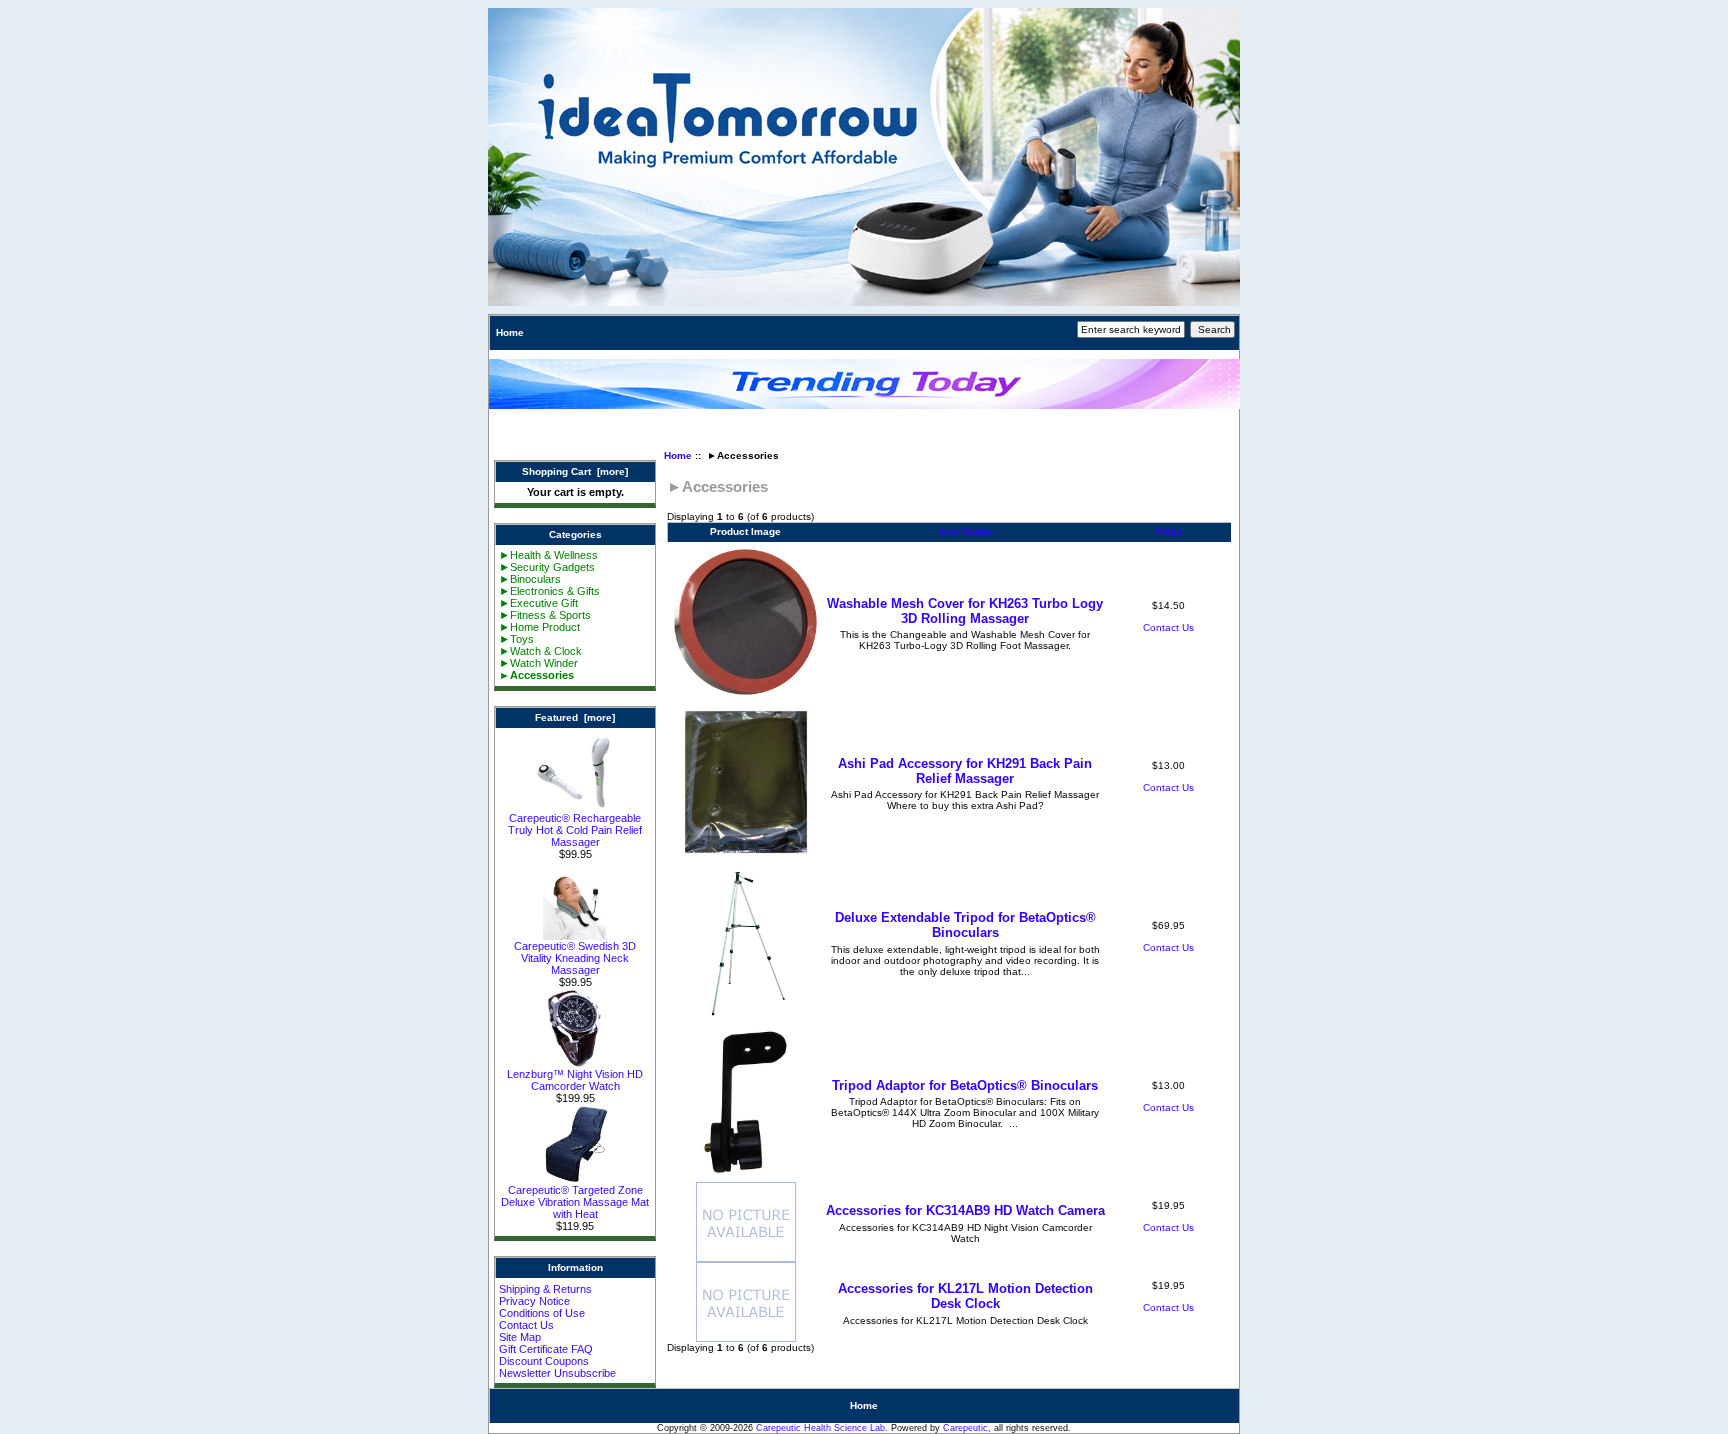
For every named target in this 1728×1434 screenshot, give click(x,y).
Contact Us (526, 1325)
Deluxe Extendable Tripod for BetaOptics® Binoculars (965, 925)
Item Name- (965, 531)
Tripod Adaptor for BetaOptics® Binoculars (965, 1085)
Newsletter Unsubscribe (557, 1373)
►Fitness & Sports (545, 615)
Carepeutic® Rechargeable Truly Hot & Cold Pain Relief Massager (575, 830)
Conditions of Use (542, 1313)
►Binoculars (530, 579)
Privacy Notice (534, 1301)
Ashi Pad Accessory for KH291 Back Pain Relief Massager (965, 771)
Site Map (520, 1337)
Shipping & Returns (545, 1289)
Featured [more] (575, 717)
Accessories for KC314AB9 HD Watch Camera (965, 1210)
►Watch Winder (538, 663)
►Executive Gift (538, 603)
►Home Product (539, 627)
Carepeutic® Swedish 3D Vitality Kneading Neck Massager (575, 958)
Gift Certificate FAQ (546, 1349)
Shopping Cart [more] (575, 471)
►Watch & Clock (540, 651)
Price (1169, 531)
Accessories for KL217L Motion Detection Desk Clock (965, 1296)
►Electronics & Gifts (549, 591)
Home (510, 332)
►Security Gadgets (547, 567)
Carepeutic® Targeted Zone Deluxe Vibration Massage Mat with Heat (575, 1202)
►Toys (516, 639)
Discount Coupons (544, 1361)
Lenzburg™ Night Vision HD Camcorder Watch (575, 1080)
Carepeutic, (967, 1428)
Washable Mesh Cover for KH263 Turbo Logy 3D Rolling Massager (965, 611)
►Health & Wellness (548, 555)
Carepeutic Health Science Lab (820, 1428)
